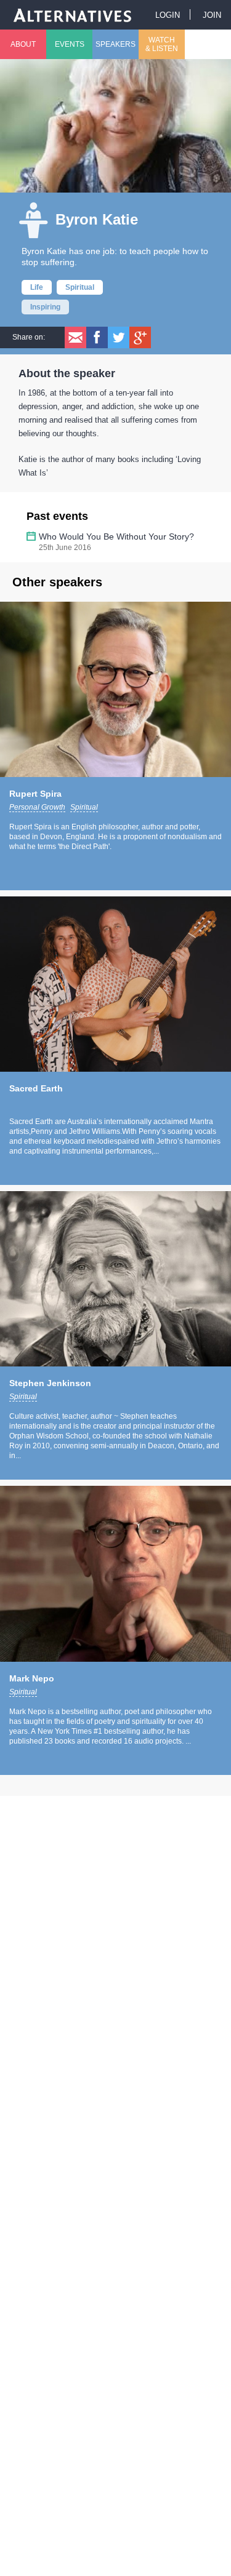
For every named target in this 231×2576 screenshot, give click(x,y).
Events (70, 44)
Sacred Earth (36, 1088)
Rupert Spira (35, 794)
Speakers (115, 44)
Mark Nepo (32, 1678)
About (23, 44)
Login (168, 15)
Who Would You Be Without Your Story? (116, 536)
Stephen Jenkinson (50, 1383)
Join (212, 15)
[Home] (73, 14)
